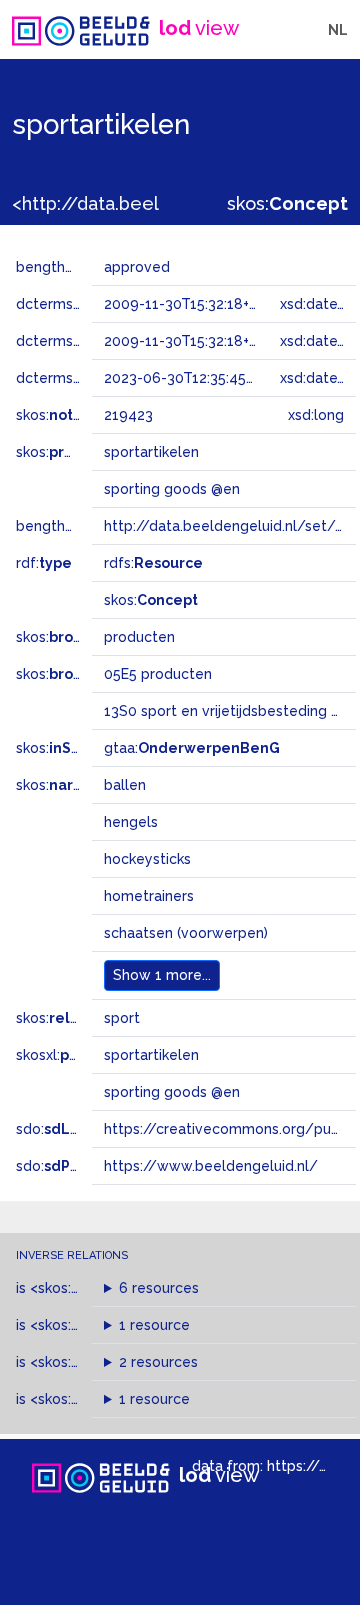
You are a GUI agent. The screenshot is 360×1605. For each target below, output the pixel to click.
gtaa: (192, 748)
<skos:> (84, 1288)
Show (162, 975)
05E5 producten (158, 674)
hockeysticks (147, 859)
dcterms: (78, 378)
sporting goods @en (172, 1092)
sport (122, 1018)
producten (139, 637)
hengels (131, 822)
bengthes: (72, 267)
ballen (125, 785)
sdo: (67, 1129)
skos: (287, 203)
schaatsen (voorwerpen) (186, 933)
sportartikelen (151, 1055)
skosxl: (75, 1055)
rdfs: (153, 563)
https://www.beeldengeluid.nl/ (211, 1166)
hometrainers (149, 896)
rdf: (44, 563)
